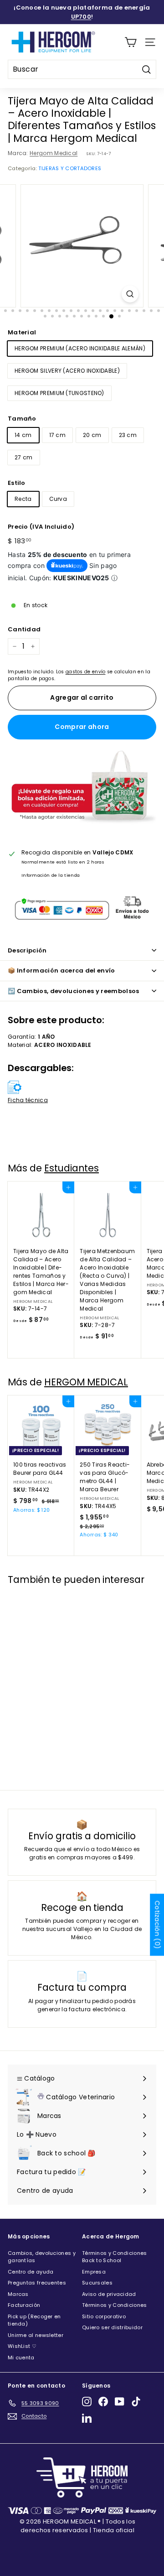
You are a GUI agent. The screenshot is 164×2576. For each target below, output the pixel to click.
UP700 (81, 17)
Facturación (24, 2305)
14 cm (23, 435)
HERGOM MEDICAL (86, 1382)
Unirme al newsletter (36, 2335)
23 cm (128, 435)
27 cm (24, 457)
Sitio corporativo (104, 2316)
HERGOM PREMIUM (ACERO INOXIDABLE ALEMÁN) (80, 348)
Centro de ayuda (31, 2272)
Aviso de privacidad (109, 2294)
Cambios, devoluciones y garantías (42, 2257)
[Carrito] (131, 42)
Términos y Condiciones (115, 2305)
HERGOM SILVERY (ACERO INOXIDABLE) (67, 371)
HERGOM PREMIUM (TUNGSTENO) (59, 393)
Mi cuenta (21, 2357)
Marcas (18, 2294)
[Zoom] (130, 294)
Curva (58, 499)
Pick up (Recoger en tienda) (34, 2320)
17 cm (58, 435)
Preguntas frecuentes (37, 2283)
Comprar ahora (82, 727)
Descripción (27, 950)
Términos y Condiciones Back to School (115, 2257)
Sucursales (97, 2283)
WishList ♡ (22, 2346)
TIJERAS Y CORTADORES (70, 168)
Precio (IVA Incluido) (41, 527)
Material (22, 332)
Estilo (17, 483)
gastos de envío (86, 672)
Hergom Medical (54, 153)
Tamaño (22, 419)
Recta (23, 499)
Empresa (94, 2272)
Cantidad (24, 629)
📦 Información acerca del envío (61, 971)
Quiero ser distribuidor (112, 2327)
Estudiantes (72, 1168)
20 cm (92, 435)
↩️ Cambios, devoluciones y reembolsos (74, 991)
